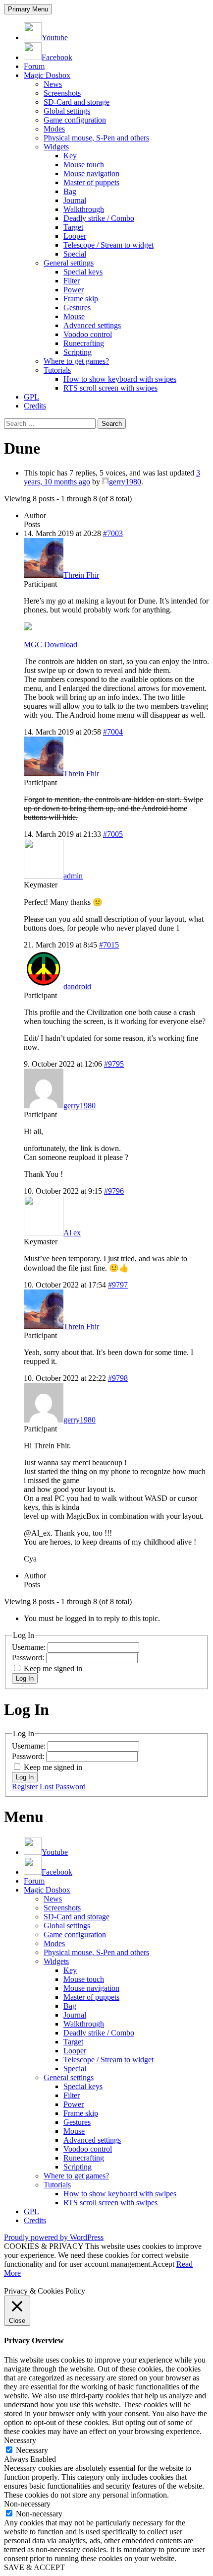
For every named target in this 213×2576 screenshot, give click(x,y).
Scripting (78, 352)
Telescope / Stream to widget (108, 245)
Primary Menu (28, 9)
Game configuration (75, 120)
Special (75, 254)
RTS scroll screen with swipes (110, 388)
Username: (30, 1647)
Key (70, 156)
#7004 (113, 732)
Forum (34, 66)
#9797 (118, 1285)
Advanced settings (92, 325)
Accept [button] (163, 2264)
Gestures (77, 307)
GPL (31, 397)
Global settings (67, 111)
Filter (72, 281)
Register (25, 1787)
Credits (35, 406)
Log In (25, 1678)
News (53, 84)
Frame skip (81, 299)
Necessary (32, 2450)
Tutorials (57, 370)
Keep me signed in (53, 1668)
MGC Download (51, 644)
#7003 (113, 533)
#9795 (114, 1064)
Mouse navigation (91, 173)
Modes (54, 129)
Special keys (83, 272)
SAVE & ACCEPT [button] (34, 2567)
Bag (70, 191)
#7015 (109, 945)
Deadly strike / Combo (99, 218)
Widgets (56, 147)
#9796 (114, 1191)
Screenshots (62, 93)
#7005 (113, 834)
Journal (75, 200)
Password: (29, 1658)
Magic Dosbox (47, 75)
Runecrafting (84, 343)
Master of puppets (91, 182)
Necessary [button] (20, 2440)
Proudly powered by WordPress (54, 2237)
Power (74, 290)
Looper (75, 236)
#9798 (118, 1378)
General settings (69, 263)
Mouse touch (84, 165)
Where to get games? (76, 361)
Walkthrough (84, 209)
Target (73, 227)
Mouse (74, 316)
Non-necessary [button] (27, 2504)
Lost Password (63, 1787)
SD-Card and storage (77, 102)
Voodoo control (88, 334)
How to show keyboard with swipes (120, 379)
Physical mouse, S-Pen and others (96, 138)
